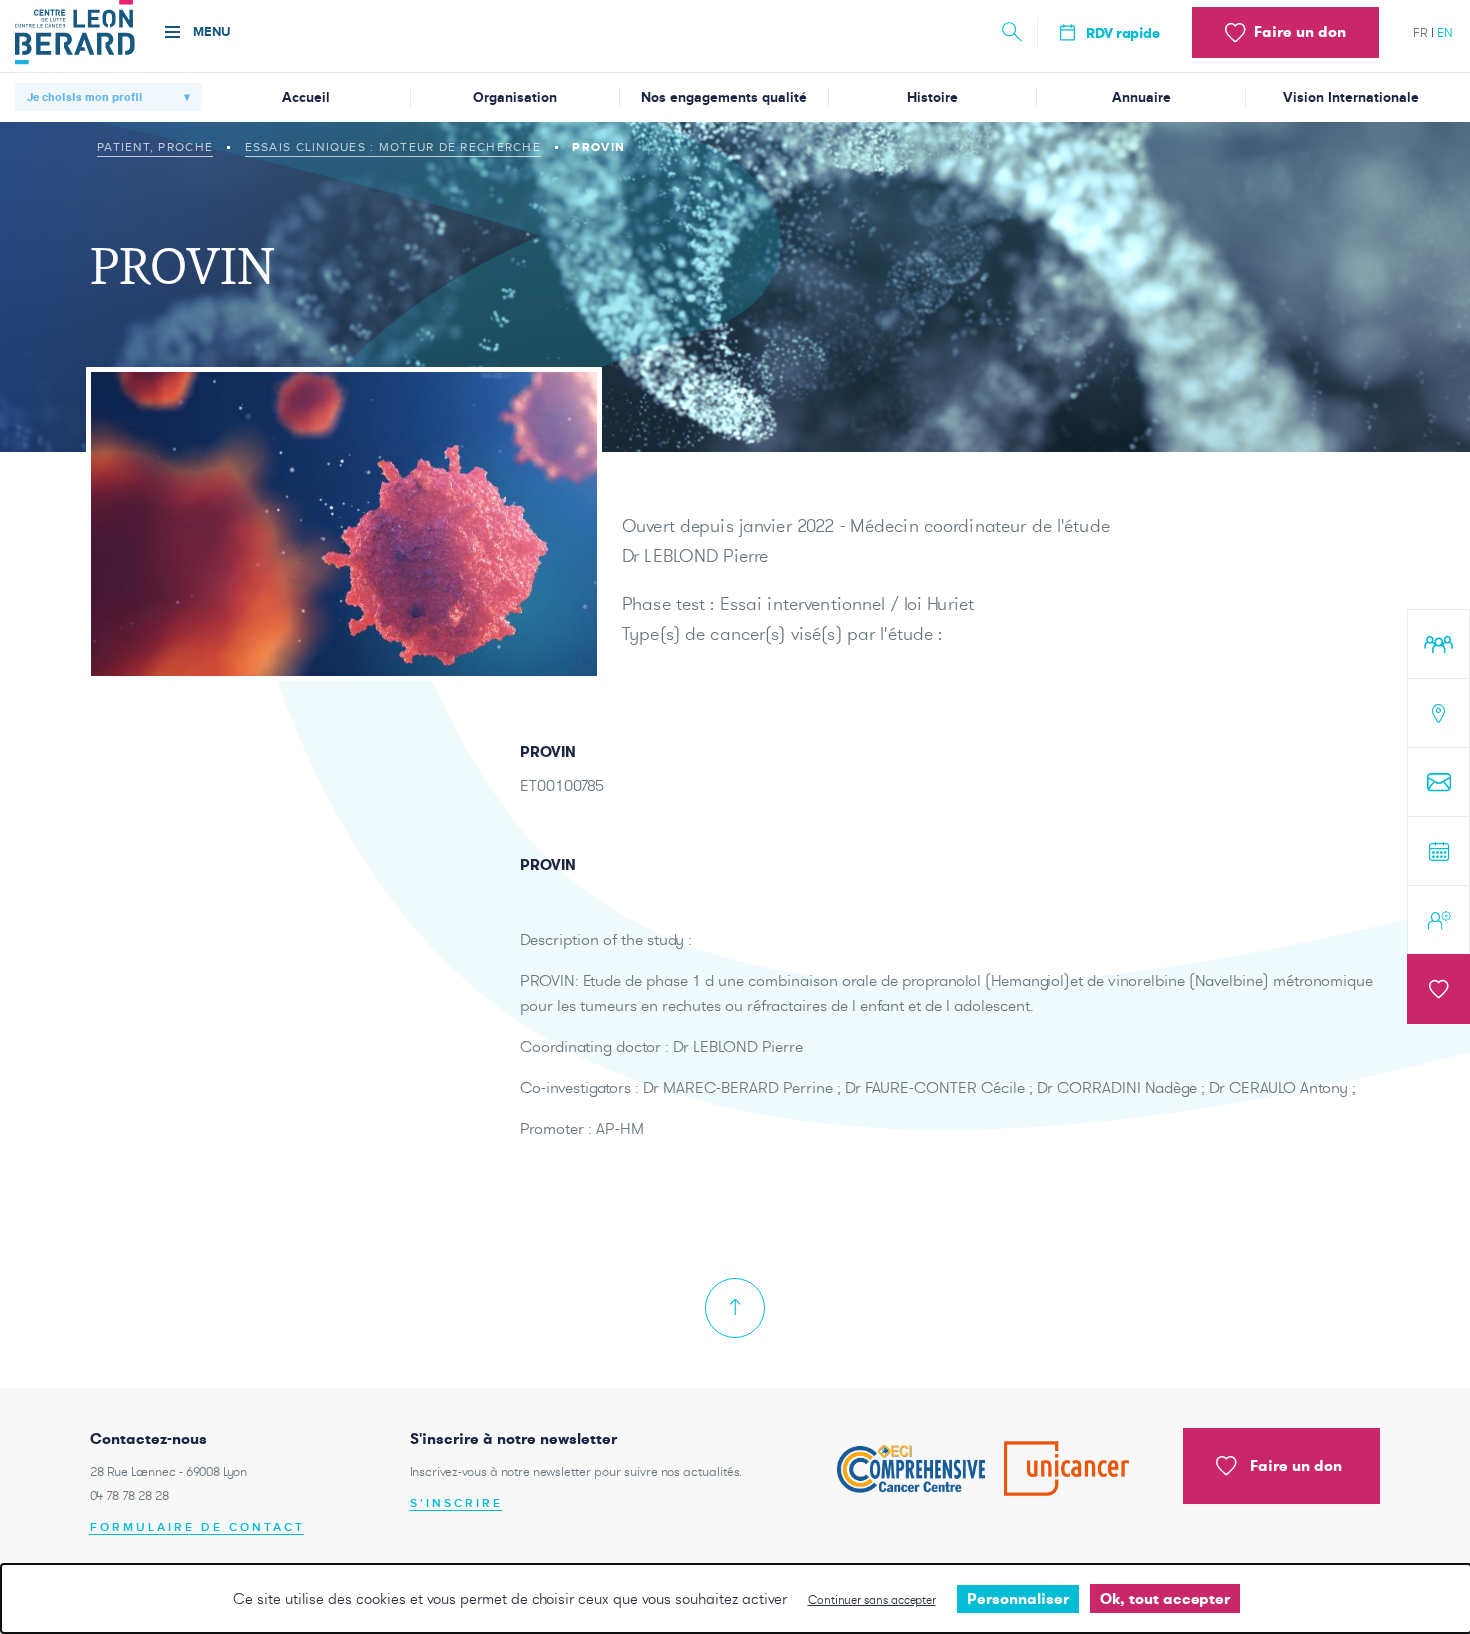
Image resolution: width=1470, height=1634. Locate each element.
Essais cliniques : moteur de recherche (393, 147)
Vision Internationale (1351, 97)
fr (1420, 32)
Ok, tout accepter (1165, 1598)
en (1445, 32)
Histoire (932, 97)
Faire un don (1296, 1465)
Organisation (515, 97)
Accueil (306, 97)
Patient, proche (155, 147)
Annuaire (1141, 97)
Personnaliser (1018, 1598)
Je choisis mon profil (84, 97)
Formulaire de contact (197, 1527)
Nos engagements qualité (724, 97)
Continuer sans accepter (872, 1599)
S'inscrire (456, 1503)
